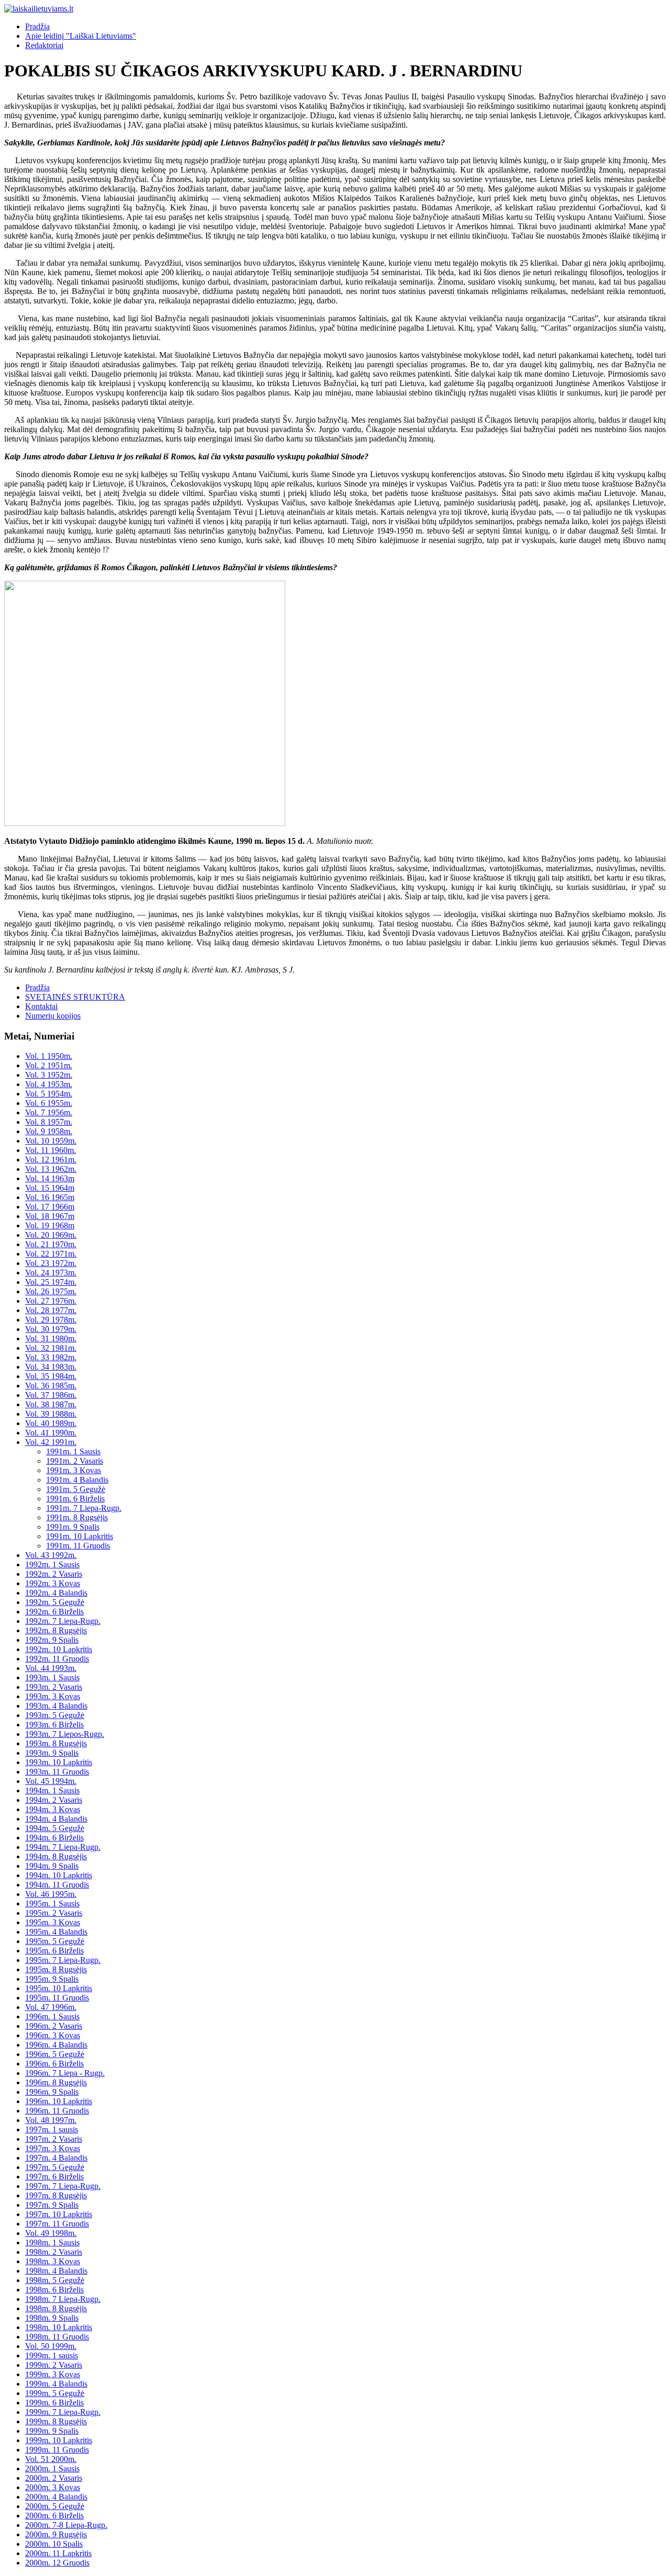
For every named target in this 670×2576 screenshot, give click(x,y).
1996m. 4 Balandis (56, 2045)
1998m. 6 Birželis (54, 2290)
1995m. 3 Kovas (53, 1922)
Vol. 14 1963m (50, 1178)
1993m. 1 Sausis (52, 1677)
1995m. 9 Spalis (52, 1979)
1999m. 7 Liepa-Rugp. (63, 2412)
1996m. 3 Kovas (53, 2035)
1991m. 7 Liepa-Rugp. (84, 1508)
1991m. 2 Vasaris (75, 1461)
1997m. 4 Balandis (56, 2158)
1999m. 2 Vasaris (54, 2365)
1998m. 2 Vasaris (54, 2252)
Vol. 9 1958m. (49, 1131)
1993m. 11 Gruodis (57, 1772)
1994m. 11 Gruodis (57, 1885)
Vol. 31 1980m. (51, 1338)
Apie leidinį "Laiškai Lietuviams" (81, 36)
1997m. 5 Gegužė (55, 2167)
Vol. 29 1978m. (51, 1320)
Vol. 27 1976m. (51, 1301)
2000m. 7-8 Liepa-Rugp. (66, 2525)
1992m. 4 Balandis (56, 1593)
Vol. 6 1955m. (49, 1103)
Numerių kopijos (53, 1016)
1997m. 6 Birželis (54, 2177)
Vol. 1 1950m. (49, 1056)
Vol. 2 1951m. (49, 1065)
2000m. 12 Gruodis (57, 2563)
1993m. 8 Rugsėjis (56, 1743)
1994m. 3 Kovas (53, 1809)
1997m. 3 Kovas (53, 2148)
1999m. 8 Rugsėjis (56, 2421)
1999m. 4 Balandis (56, 2384)
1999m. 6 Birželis (54, 2403)
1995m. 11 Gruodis (57, 1998)
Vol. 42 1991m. (51, 1442)
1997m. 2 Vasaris (54, 2139)
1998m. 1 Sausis (52, 2242)
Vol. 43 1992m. (51, 1555)
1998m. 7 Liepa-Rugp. (63, 2299)
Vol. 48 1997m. (51, 2120)
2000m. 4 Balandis (56, 2497)
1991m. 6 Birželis (75, 1499)
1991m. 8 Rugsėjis (77, 1517)
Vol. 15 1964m (50, 1188)
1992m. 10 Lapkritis (59, 1649)
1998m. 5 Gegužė (55, 2280)
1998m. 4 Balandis (56, 2271)
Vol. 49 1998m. (51, 2233)
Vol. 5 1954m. (49, 1094)
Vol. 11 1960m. (51, 1150)
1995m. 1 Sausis (52, 1903)
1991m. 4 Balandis (77, 1480)
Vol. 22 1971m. (51, 1254)
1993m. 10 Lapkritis (59, 1762)
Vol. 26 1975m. (51, 1291)
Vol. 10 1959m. (51, 1141)
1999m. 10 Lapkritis (59, 2440)
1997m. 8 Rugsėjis (56, 2195)
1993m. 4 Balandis (56, 1706)
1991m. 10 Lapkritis (80, 1536)
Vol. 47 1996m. (51, 2007)
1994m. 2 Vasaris (54, 1800)
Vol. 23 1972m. (51, 1263)
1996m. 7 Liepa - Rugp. (65, 2073)
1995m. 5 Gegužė (55, 1941)
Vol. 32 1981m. (51, 1348)
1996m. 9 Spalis (52, 2092)
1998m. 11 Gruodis (57, 2337)
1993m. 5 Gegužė (55, 1715)
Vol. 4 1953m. (49, 1084)
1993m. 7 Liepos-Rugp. (65, 1734)
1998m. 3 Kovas (53, 2261)
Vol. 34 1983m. (51, 1367)
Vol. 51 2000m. (51, 2459)
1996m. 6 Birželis (54, 2064)
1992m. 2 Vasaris (54, 1574)
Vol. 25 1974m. (51, 1282)
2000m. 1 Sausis (52, 2468)
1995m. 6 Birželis (54, 1951)
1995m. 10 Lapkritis (59, 1988)
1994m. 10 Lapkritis (59, 1875)
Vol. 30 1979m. (51, 1329)
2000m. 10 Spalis (54, 2544)
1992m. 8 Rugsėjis (56, 1630)
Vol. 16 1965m (50, 1197)
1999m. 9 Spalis (52, 2431)
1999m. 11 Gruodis (57, 2450)
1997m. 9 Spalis (52, 2205)
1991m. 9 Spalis (73, 1527)
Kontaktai (41, 1006)
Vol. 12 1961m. (51, 1160)
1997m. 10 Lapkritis (59, 2214)
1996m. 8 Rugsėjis (56, 2082)
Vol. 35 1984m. (51, 1376)
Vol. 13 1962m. (51, 1169)
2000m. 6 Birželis (54, 2516)
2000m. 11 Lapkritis (58, 2553)
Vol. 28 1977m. (51, 1310)
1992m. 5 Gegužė (55, 1602)
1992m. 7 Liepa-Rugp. (63, 1621)
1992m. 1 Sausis (52, 1564)
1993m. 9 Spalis (52, 1753)
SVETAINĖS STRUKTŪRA (75, 997)
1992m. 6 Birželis (54, 1612)
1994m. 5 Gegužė (55, 1828)
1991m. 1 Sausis (73, 1451)
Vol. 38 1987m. (51, 1404)
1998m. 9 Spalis (52, 2318)
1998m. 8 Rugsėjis (56, 2308)
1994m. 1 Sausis (52, 1790)
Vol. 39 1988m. (51, 1414)
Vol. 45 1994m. (51, 1781)
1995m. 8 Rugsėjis (56, 1969)
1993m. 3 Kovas (53, 1696)
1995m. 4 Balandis (56, 1932)
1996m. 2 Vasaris (54, 2026)
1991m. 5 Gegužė (76, 1489)
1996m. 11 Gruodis (57, 2111)
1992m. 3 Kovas (53, 1583)
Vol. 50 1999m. (51, 2346)
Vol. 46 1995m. (51, 1894)
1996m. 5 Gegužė (55, 2054)
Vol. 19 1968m (50, 1225)
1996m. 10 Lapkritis (59, 2101)
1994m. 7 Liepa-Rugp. (63, 1847)
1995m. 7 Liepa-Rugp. (63, 1960)
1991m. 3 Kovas (74, 1470)
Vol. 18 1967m (50, 1216)
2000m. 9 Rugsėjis (56, 2534)
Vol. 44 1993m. (51, 1668)
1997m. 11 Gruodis (57, 2224)
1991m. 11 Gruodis (78, 1546)
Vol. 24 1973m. (51, 1273)
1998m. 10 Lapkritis (59, 2327)
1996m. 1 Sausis (52, 2016)
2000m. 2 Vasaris (54, 2478)
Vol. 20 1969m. (51, 1235)
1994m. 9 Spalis (52, 1866)
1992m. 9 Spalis (52, 1640)
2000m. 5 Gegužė (55, 2506)
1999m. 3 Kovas (53, 2374)
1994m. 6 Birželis (54, 1838)
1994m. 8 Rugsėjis (56, 1856)
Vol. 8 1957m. (49, 1122)
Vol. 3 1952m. (49, 1075)
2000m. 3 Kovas (53, 2487)
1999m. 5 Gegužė (55, 2393)
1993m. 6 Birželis (54, 1725)
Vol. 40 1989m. (51, 1423)
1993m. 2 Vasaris (54, 1687)
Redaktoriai (44, 45)
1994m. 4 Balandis (56, 1819)
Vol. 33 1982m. (51, 1357)
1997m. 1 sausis (52, 2129)
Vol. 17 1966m (50, 1207)
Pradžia (37, 26)
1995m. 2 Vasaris (54, 1913)
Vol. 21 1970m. (51, 1244)
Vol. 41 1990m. (51, 1433)
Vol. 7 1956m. (49, 1112)
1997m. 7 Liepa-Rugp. (63, 2186)
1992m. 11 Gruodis (57, 1659)
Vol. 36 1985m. (51, 1386)
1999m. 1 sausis (52, 2355)
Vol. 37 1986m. (51, 1395)
